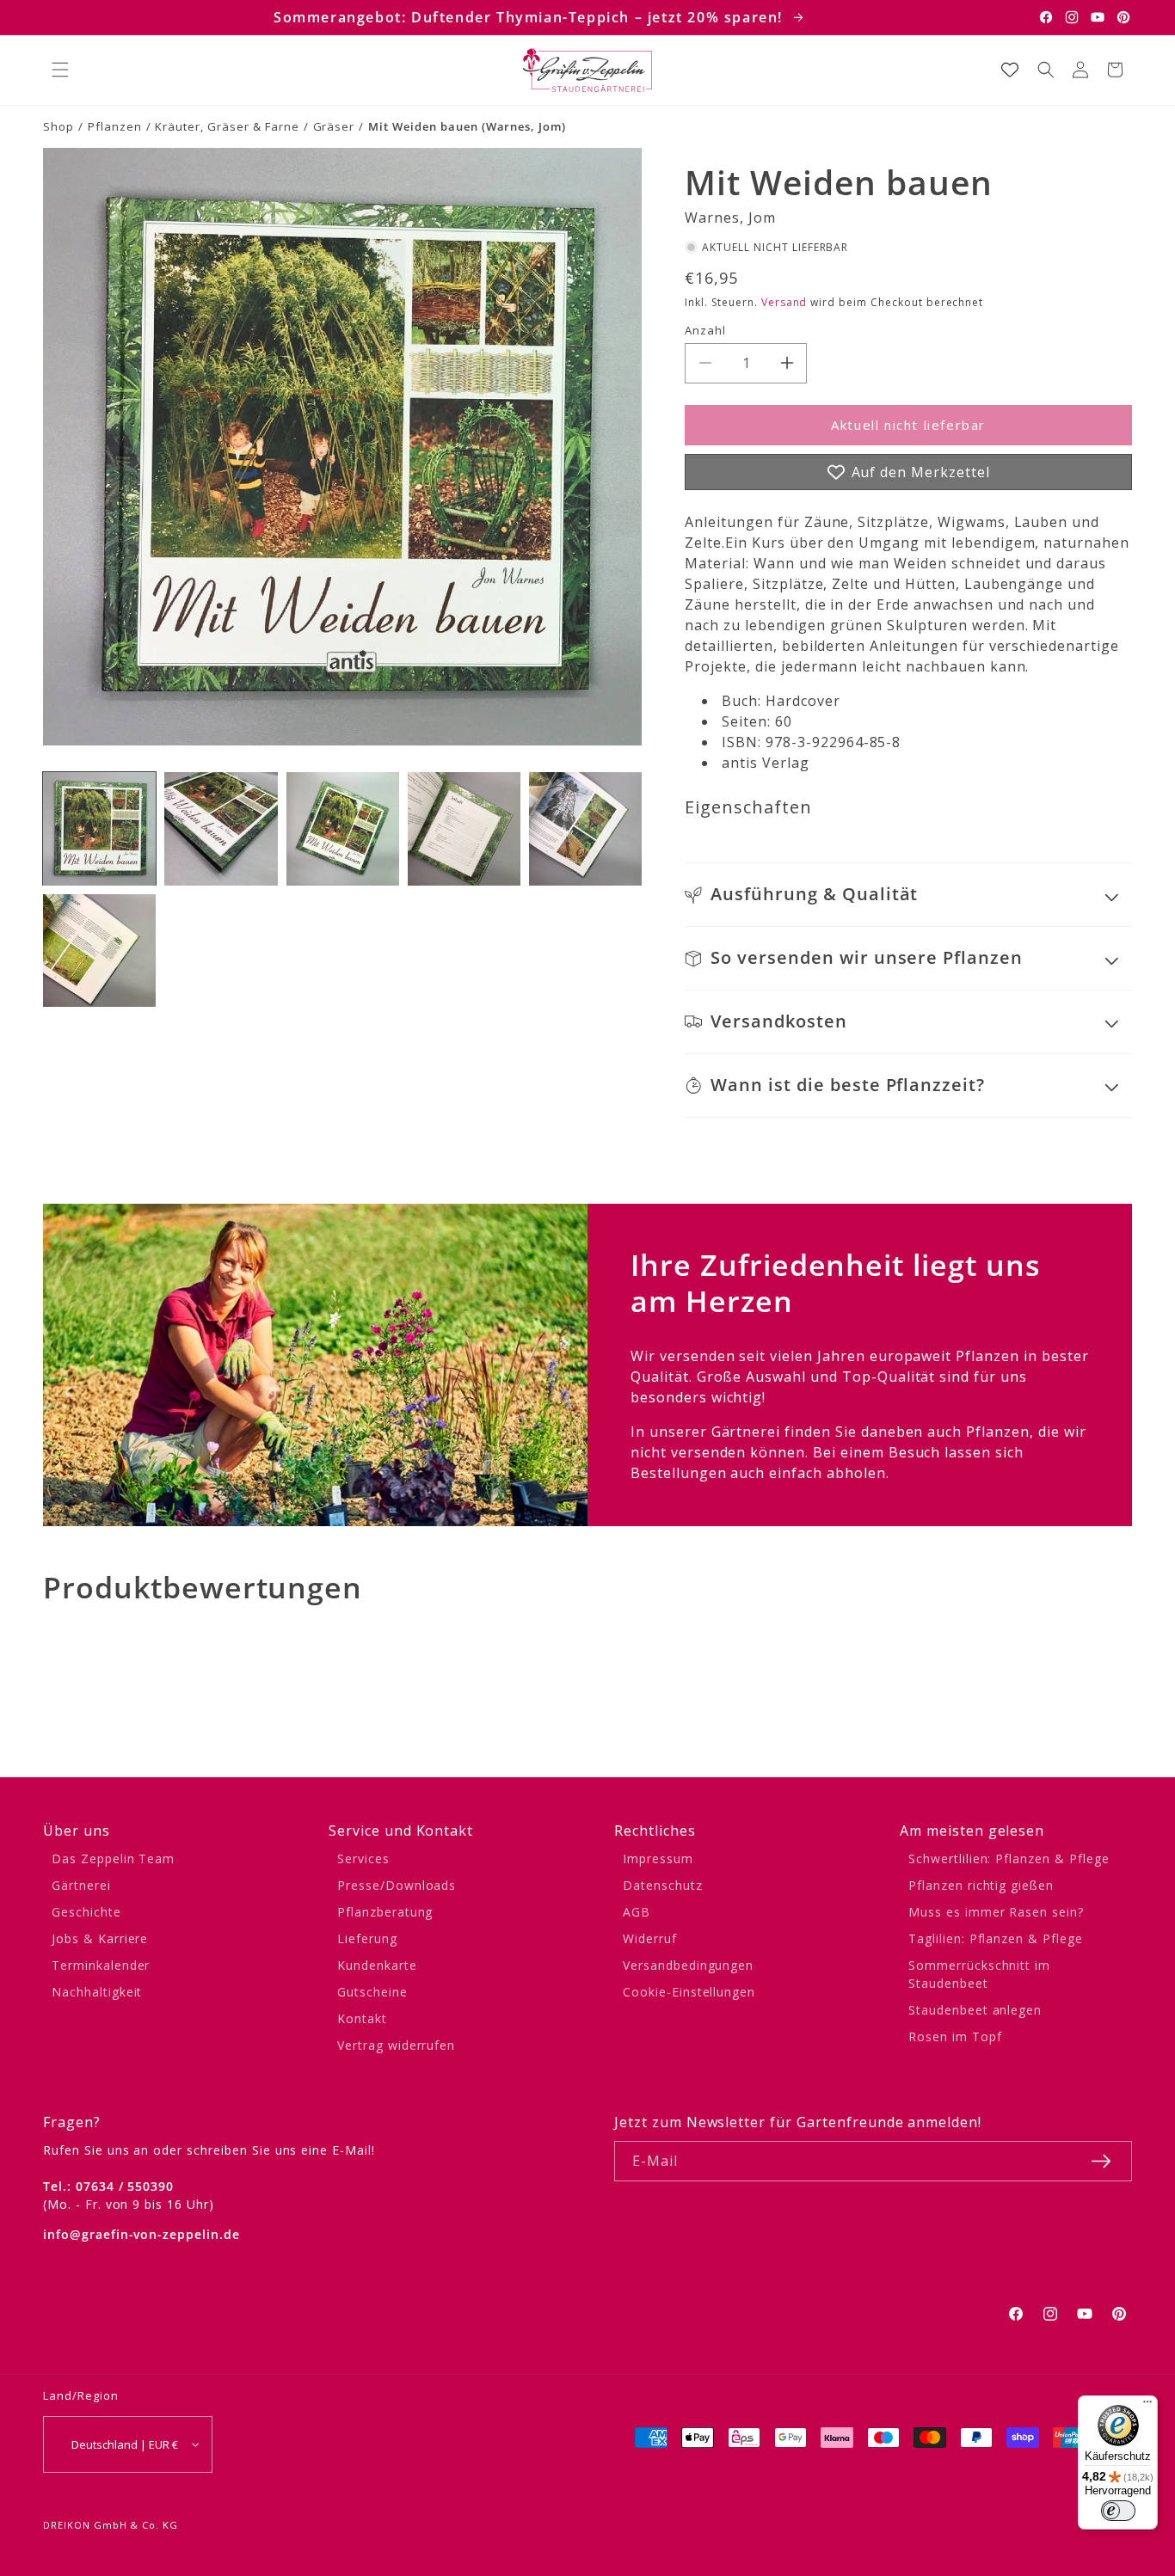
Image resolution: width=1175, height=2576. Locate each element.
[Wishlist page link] (1010, 70)
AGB (637, 1912)
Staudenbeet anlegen (975, 2010)
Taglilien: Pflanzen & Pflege (996, 1938)
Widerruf (650, 1938)
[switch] (1118, 2511)
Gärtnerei (81, 1885)
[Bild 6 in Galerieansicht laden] (99, 951)
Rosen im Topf (955, 2036)
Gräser (334, 126)
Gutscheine (372, 1992)
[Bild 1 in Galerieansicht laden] (99, 828)
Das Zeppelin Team (113, 1858)
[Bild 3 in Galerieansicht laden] (343, 828)
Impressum (658, 1858)
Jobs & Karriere (100, 1938)
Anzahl (705, 330)
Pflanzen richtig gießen (981, 1885)
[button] (60, 70)
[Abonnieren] (1101, 2161)
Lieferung (367, 1938)
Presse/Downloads (397, 1885)
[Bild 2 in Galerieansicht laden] (221, 828)
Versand (784, 302)
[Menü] (1147, 2406)
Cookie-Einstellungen (689, 1992)
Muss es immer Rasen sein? (996, 1912)
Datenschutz (663, 1885)
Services (363, 1858)
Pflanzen (115, 126)
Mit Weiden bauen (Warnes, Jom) (467, 126)
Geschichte (86, 1912)
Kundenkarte (377, 1965)
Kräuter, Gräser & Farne (227, 126)
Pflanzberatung (385, 1912)
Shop (58, 126)
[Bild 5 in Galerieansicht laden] (585, 828)
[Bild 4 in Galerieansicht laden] (464, 828)
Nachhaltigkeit (97, 1992)
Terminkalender (101, 1965)
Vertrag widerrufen (396, 2045)
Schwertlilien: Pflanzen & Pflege (1009, 1858)
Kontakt (362, 2018)
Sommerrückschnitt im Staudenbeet (979, 1974)
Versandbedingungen (688, 1965)
